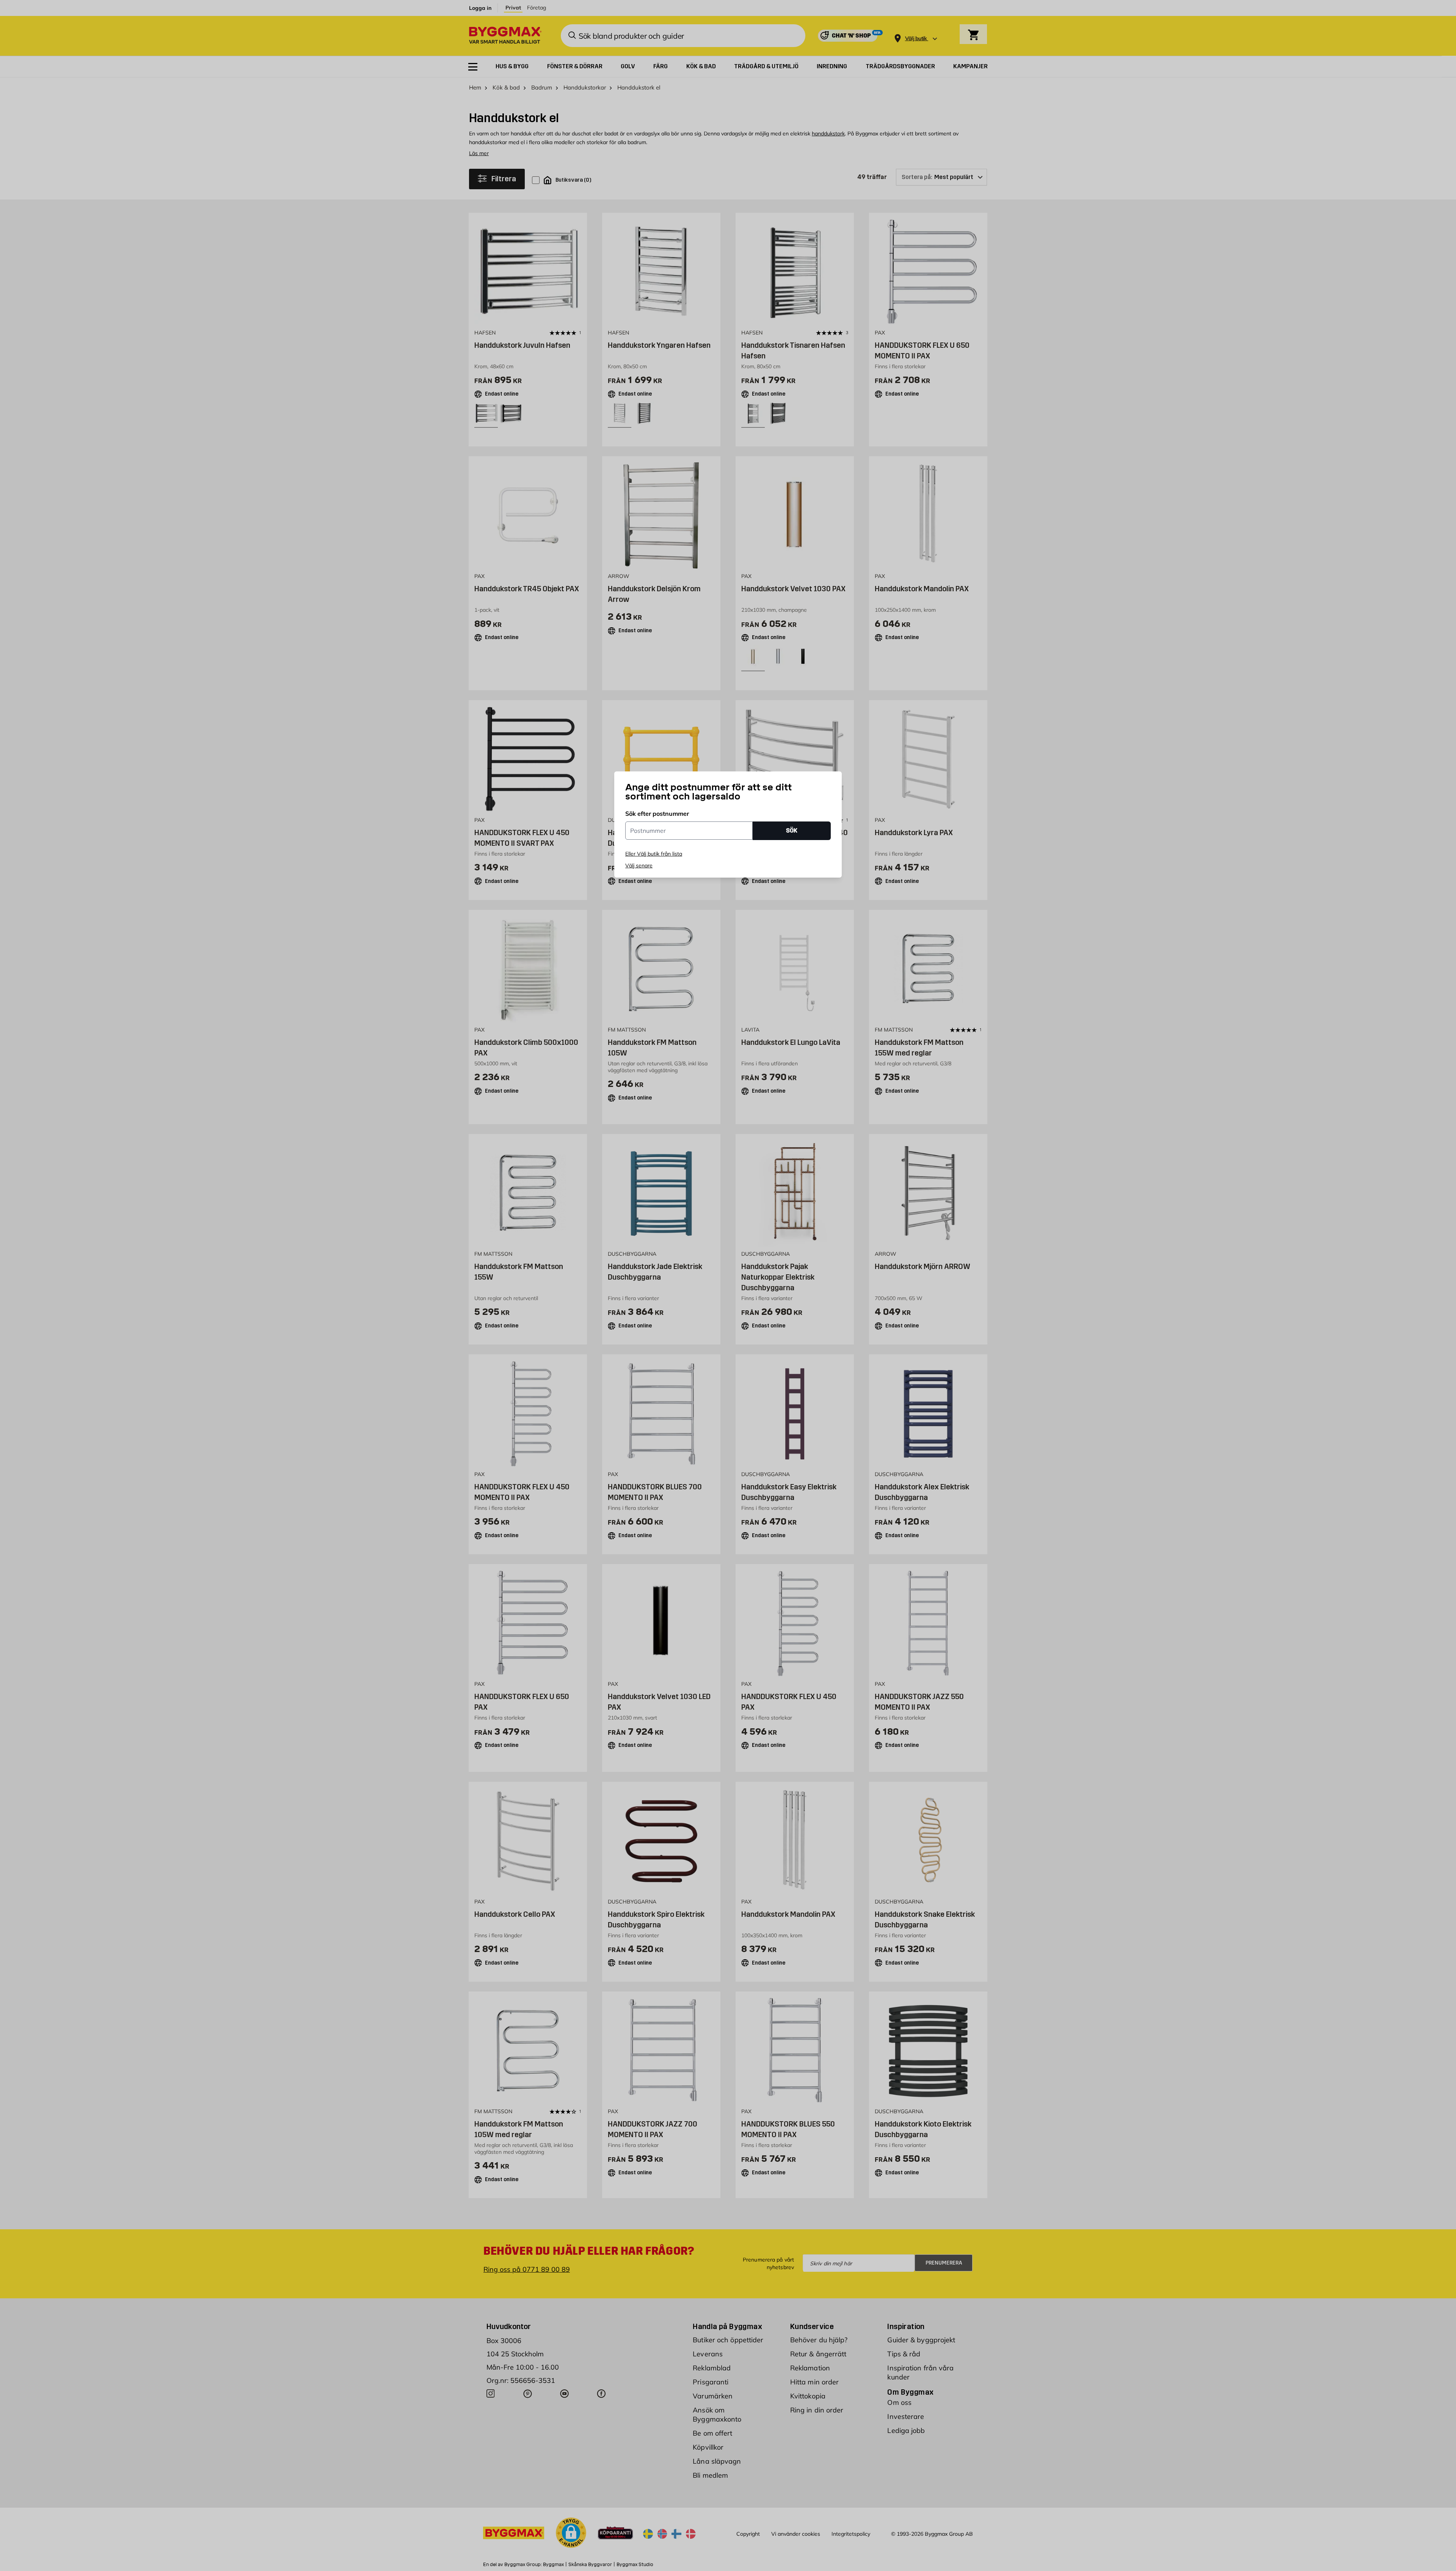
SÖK (792, 830)
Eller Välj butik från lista (654, 854)
